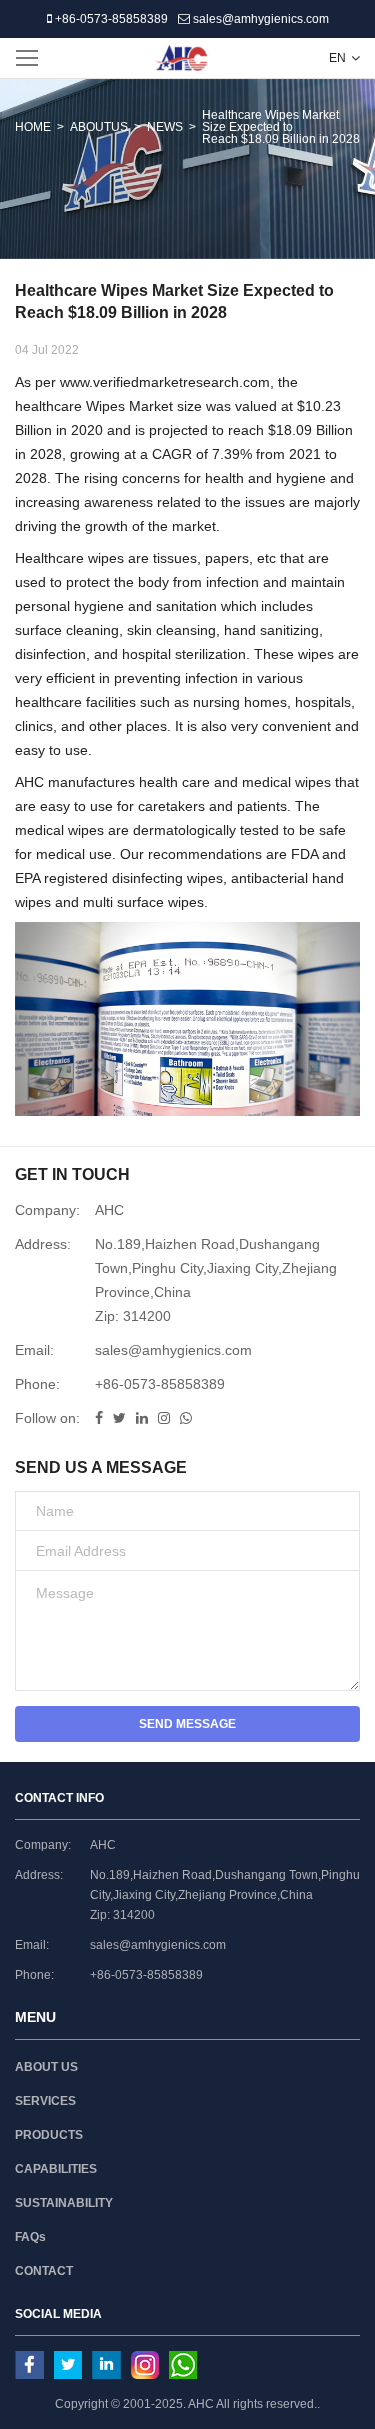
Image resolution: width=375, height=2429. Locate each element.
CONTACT (44, 2271)
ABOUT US (46, 2067)
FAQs (30, 2237)
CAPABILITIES (56, 2169)
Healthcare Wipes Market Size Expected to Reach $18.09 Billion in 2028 (281, 127)
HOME (33, 127)
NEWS (165, 127)
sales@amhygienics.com (259, 19)
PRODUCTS (49, 2135)
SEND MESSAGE (187, 1724)
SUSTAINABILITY (64, 2203)
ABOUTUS (99, 127)
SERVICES (45, 2101)
